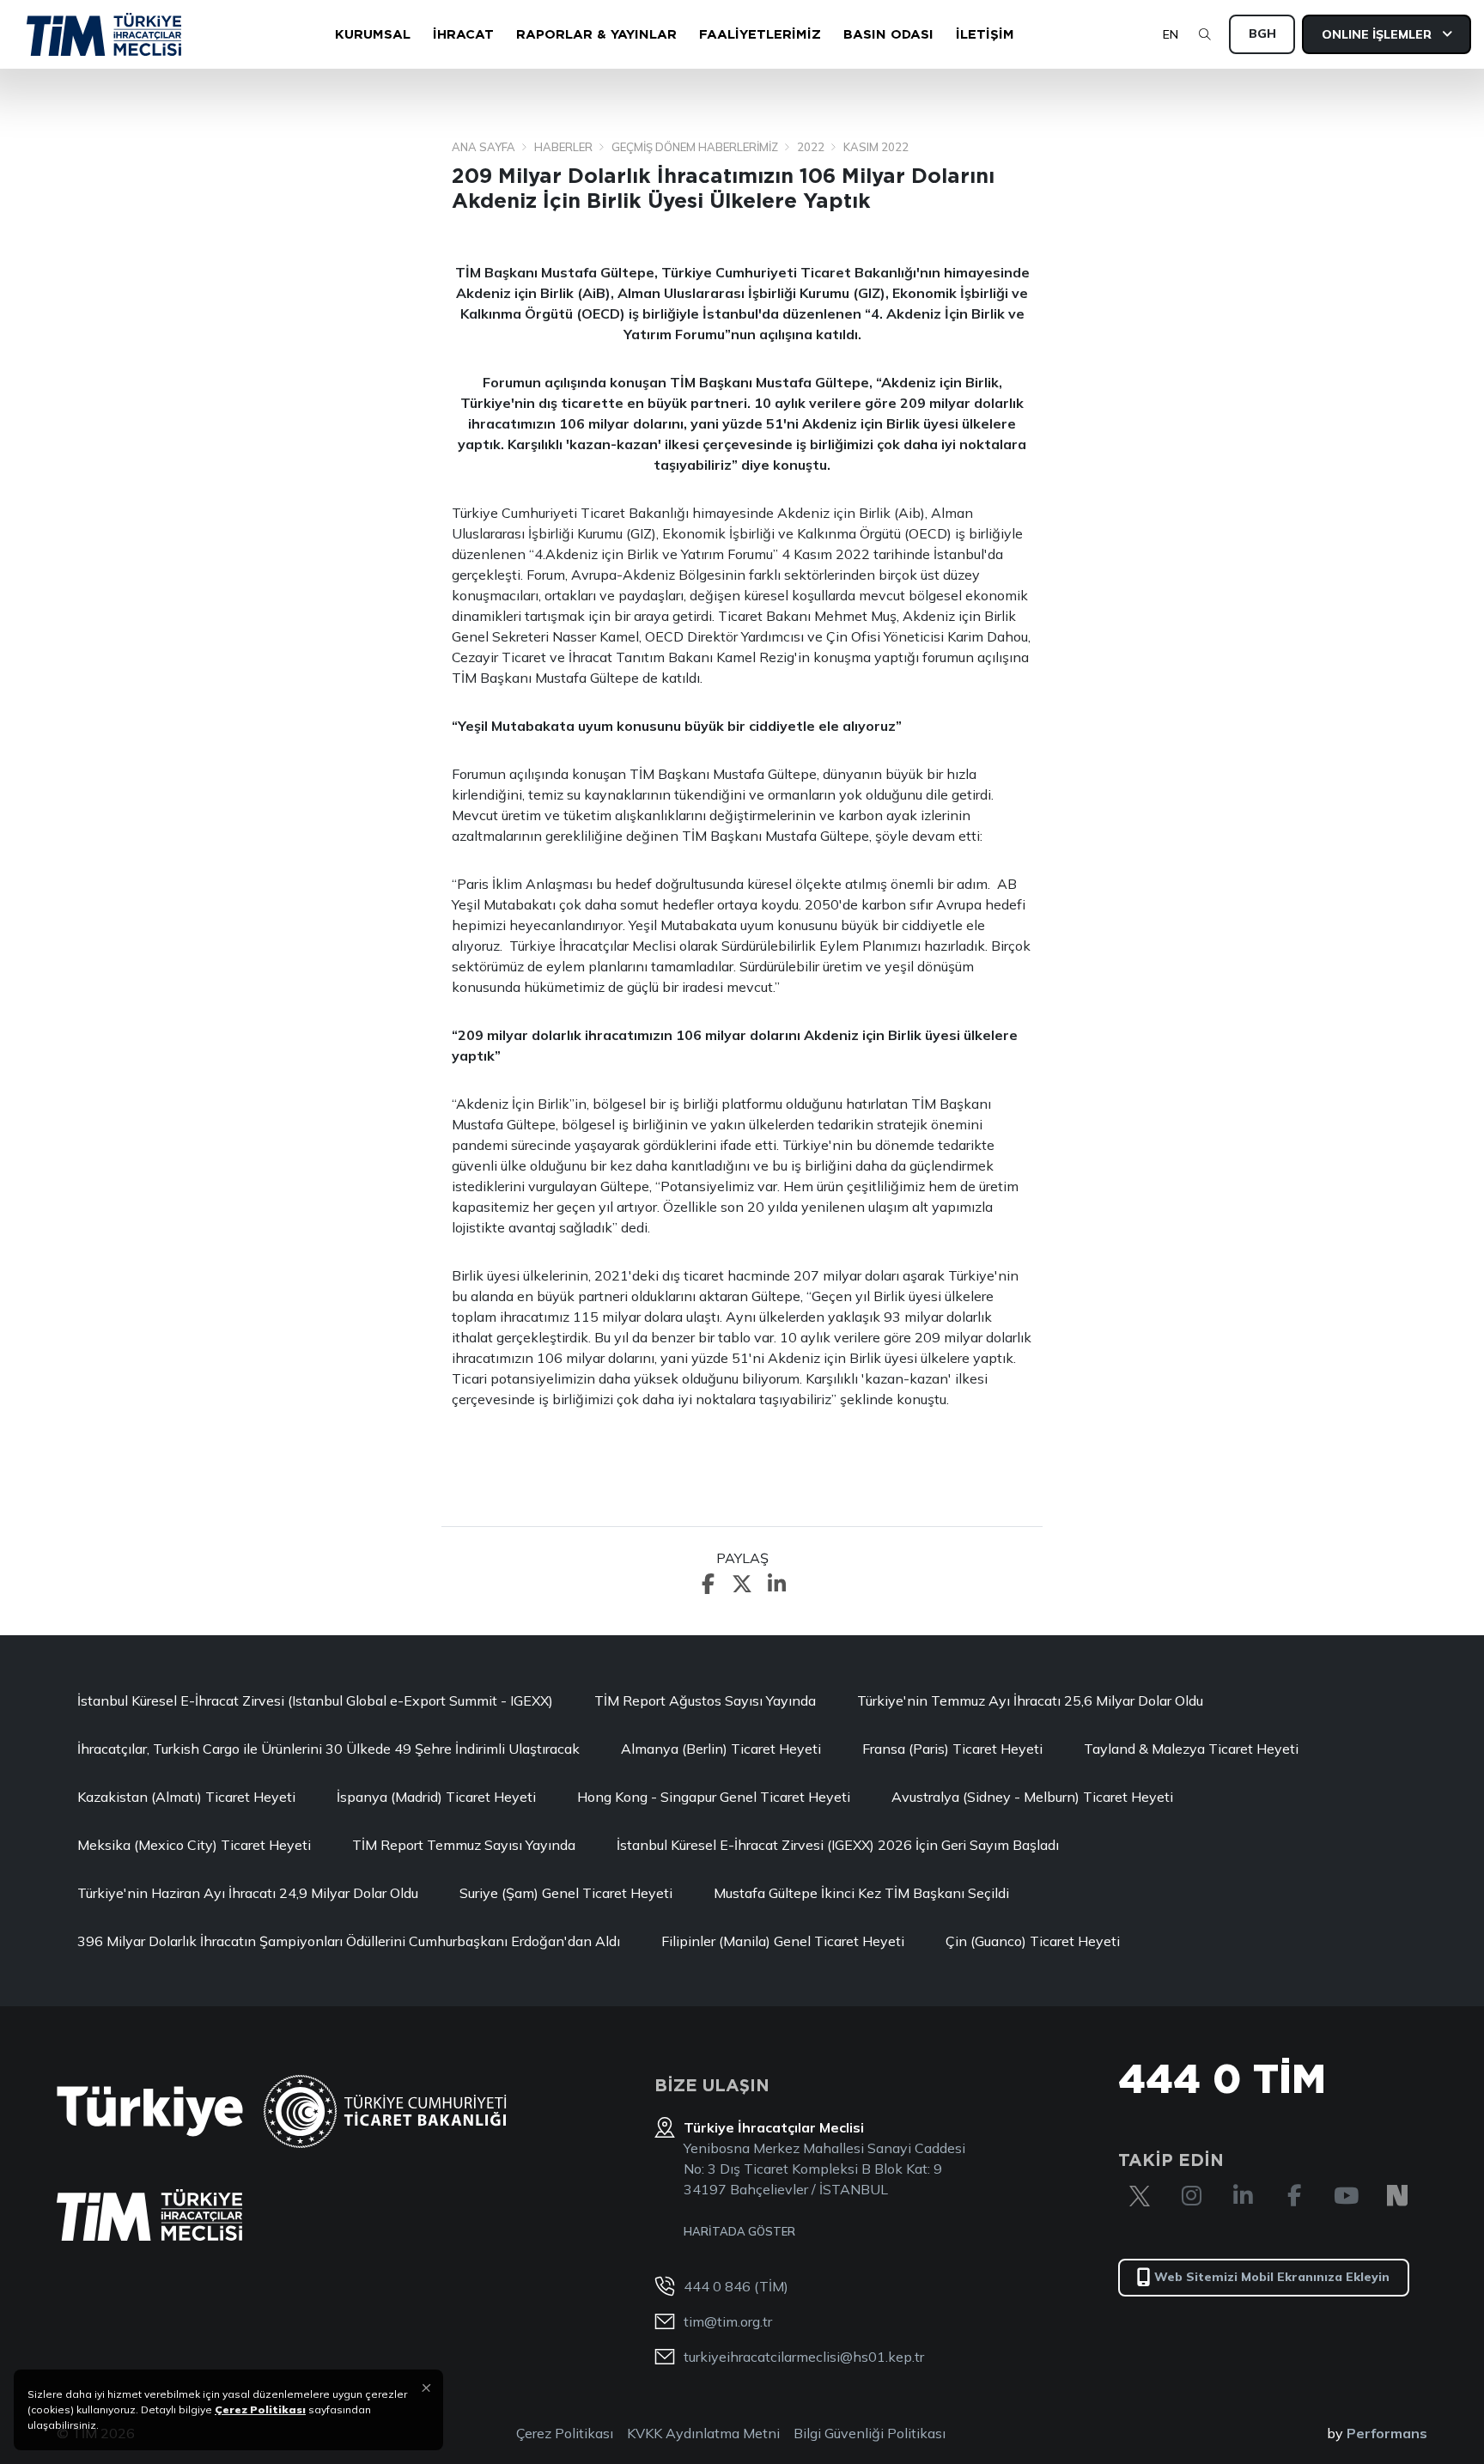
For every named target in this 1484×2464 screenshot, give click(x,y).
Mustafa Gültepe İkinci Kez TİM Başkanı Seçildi (861, 1893)
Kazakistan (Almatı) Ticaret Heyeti (186, 1797)
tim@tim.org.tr (728, 2321)
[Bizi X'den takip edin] (1140, 2196)
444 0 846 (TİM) (736, 2286)
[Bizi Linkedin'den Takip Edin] (1243, 2196)
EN (1171, 34)
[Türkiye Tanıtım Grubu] (150, 2111)
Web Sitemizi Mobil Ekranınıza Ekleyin (1272, 2277)
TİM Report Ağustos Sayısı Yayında (705, 1700)
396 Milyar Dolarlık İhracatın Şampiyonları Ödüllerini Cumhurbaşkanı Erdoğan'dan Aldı (349, 1941)
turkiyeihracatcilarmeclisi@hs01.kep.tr (804, 2357)
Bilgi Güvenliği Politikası (870, 2433)
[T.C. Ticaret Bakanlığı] (385, 2111)
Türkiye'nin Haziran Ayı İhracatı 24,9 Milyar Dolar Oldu (248, 1893)
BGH (1262, 33)
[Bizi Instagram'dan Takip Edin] (1191, 2196)
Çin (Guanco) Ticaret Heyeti (1033, 1941)
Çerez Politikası (565, 2433)
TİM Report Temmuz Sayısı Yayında (464, 1845)
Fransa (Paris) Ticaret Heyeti (952, 1749)
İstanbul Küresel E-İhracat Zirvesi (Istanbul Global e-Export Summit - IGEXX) (315, 1700)
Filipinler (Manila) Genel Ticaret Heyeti (783, 1941)
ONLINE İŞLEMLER (1378, 34)
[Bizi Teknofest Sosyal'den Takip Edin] (1397, 2196)
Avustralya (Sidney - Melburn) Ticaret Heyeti (1032, 1797)
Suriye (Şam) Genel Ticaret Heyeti (566, 1893)
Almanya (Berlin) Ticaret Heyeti (721, 1749)
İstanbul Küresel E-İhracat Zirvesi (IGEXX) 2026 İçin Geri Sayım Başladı (838, 1845)
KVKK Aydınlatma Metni (703, 2433)
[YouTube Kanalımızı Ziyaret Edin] (1346, 2196)
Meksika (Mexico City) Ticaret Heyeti (194, 1845)
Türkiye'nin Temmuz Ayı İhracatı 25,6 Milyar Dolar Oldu (1030, 1700)
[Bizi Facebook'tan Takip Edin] (1294, 2196)
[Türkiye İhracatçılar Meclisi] (149, 2215)
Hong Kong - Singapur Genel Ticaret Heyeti (714, 1797)
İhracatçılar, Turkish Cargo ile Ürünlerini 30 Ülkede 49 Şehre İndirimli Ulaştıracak (328, 1749)
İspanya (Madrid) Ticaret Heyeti (436, 1797)
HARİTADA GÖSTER (739, 2231)
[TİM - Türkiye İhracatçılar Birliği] (104, 34)
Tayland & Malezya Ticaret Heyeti (1191, 1749)
